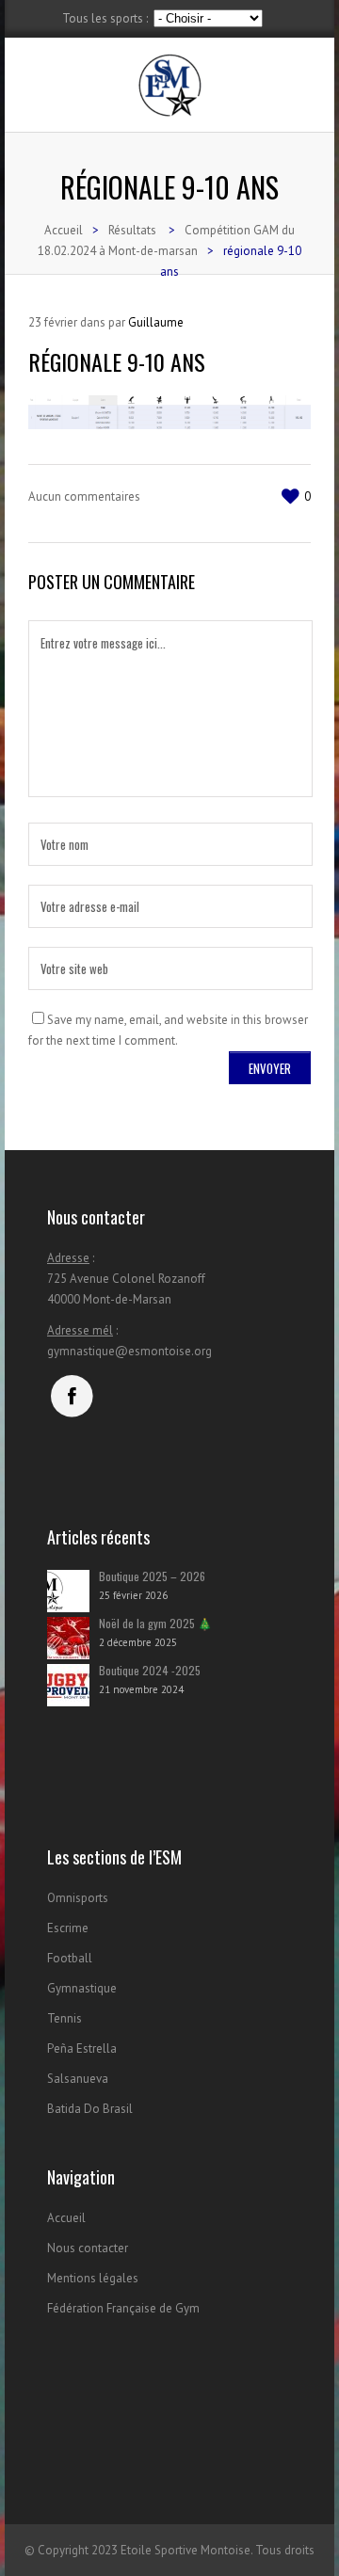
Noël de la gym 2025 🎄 (155, 1623)
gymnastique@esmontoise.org (129, 1351)
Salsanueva (78, 2079)
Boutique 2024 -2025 (150, 1670)
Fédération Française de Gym (123, 2308)
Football (70, 1958)
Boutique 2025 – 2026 (152, 1576)
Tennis (65, 2018)
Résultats (132, 230)
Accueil (64, 230)
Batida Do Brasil (90, 2109)
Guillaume (156, 322)
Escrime (68, 1928)
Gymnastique (82, 1988)
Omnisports (78, 1898)
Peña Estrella (82, 2048)
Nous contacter (88, 2248)
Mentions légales (93, 2278)
